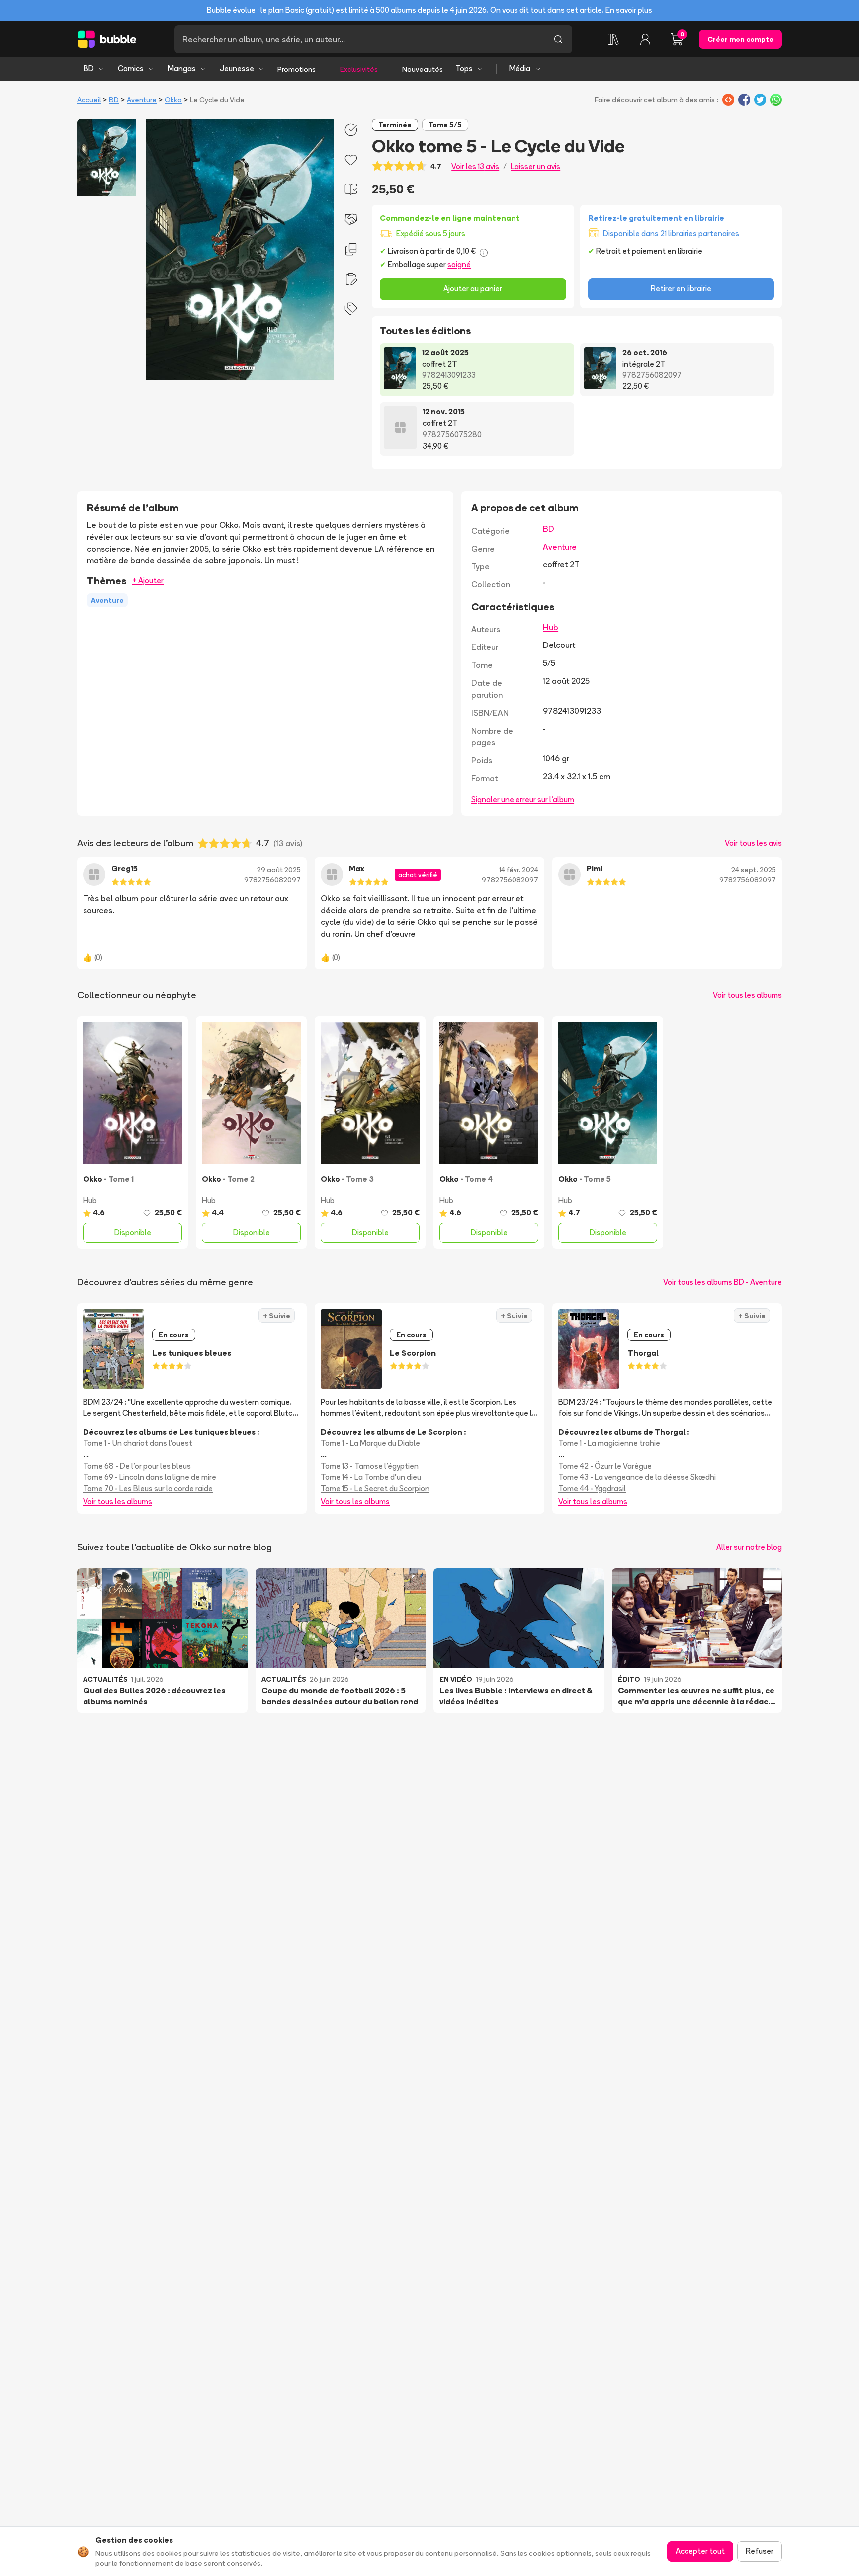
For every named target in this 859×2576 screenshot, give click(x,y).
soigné (459, 264)
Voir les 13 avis (475, 166)
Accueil (89, 100)
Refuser (760, 2551)
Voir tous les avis (753, 843)
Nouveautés (423, 69)
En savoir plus (629, 10)
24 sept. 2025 (754, 870)
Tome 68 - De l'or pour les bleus (137, 1466)
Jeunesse (237, 68)
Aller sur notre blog (749, 1547)
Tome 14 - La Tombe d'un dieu (371, 1477)
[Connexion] (645, 39)
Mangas (182, 68)
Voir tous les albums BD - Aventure (723, 1282)
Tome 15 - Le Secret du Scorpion (375, 1489)
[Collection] (613, 39)
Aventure (142, 100)
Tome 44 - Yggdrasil (592, 1489)
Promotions (297, 69)
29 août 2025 (279, 870)
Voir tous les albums (747, 995)
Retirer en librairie (681, 289)
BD (89, 68)
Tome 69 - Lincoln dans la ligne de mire (150, 1477)
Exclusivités (359, 69)
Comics (131, 68)
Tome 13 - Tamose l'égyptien (370, 1466)
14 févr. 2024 (519, 870)
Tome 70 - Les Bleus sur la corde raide (148, 1489)
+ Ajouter (148, 581)
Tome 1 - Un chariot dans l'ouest (138, 1443)
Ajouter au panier (473, 289)
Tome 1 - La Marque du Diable (370, 1443)
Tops (464, 68)
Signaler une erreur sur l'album (523, 799)
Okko (173, 100)
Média (520, 68)
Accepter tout (700, 2551)
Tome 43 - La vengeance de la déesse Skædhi (637, 1477)
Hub (551, 627)
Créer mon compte (740, 39)
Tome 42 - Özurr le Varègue (605, 1466)
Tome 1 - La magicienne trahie (609, 1443)
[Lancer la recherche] (558, 39)
